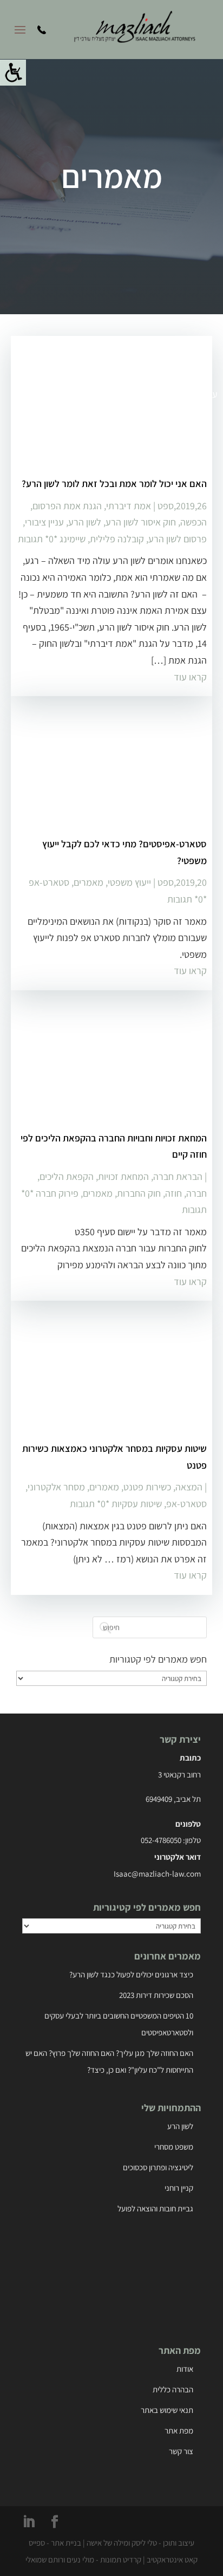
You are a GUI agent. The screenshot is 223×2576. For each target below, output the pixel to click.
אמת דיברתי (129, 506)
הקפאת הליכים (67, 1176)
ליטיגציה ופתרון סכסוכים (158, 2167)
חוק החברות (139, 1193)
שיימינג (73, 539)
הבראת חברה (178, 1176)
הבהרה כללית (173, 2389)
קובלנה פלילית (117, 539)
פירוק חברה (57, 1193)
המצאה (189, 1487)
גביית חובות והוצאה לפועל (155, 2208)
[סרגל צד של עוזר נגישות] (13, 73)
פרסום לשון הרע (178, 539)
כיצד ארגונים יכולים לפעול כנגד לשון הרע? (131, 1974)
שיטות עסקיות (137, 1504)
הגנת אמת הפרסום (67, 506)
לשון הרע (85, 522)
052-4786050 (161, 1840)
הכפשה (194, 522)
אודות (185, 2369)
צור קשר (181, 2451)
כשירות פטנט (147, 1487)
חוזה (173, 1193)
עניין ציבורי (44, 522)
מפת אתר (179, 2431)
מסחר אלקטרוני (56, 1487)
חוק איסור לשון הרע (141, 522)
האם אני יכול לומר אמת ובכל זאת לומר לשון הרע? (114, 484)
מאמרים (88, 882)
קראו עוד (190, 677)
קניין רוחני (179, 2188)
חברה (196, 1193)
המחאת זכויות (123, 1176)
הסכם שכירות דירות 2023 (156, 1995)
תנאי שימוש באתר (167, 2410)
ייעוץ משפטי (129, 882)
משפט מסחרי (174, 2147)
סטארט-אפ (49, 882)
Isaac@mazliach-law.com (157, 1874)
